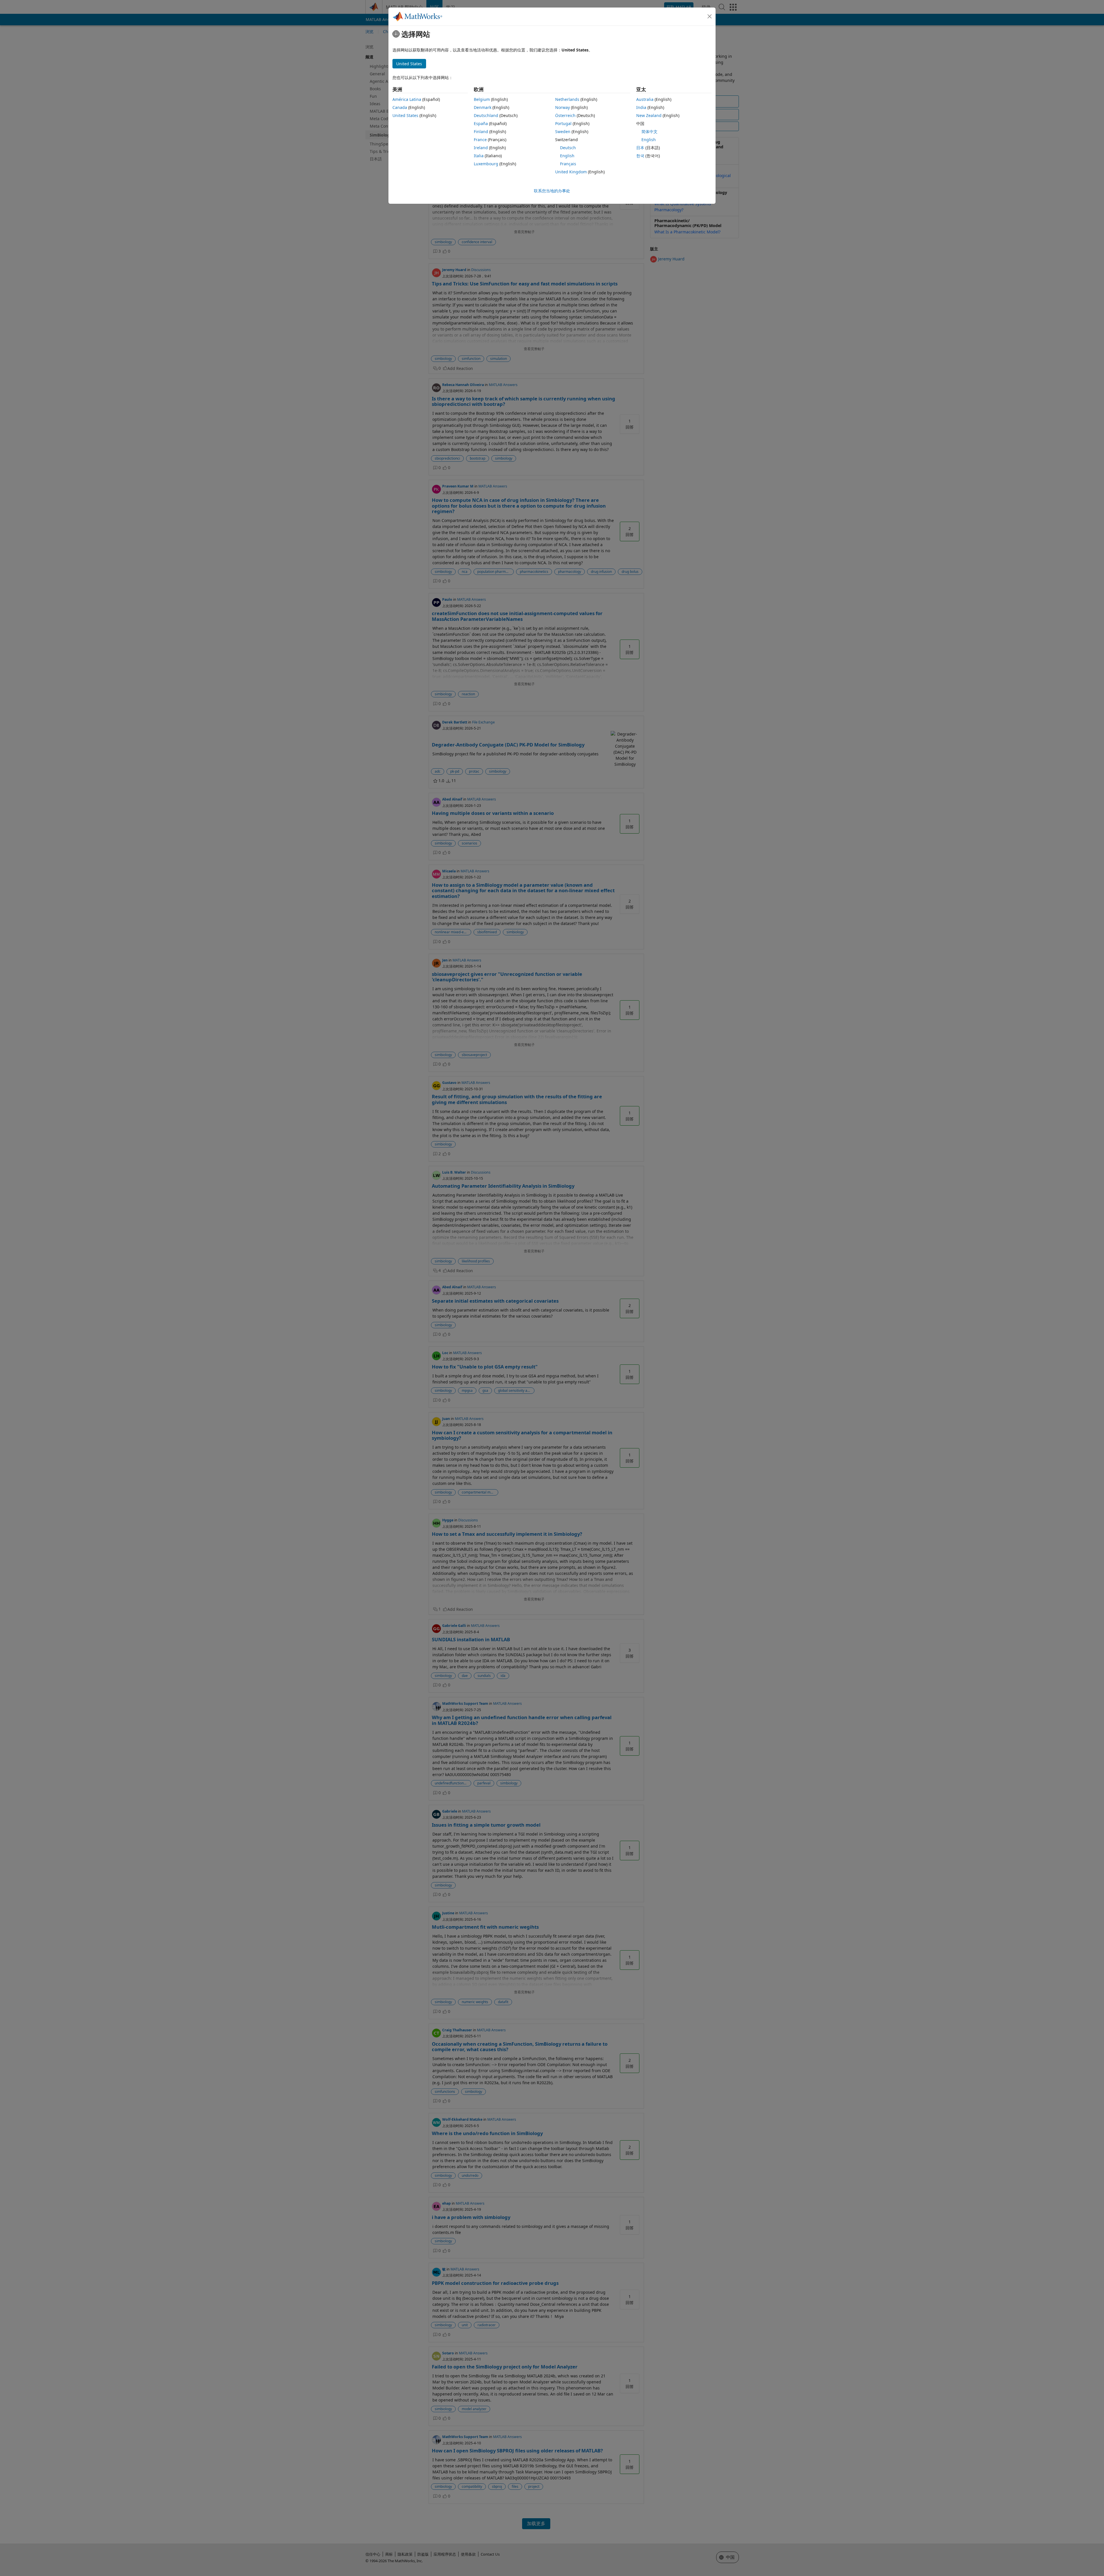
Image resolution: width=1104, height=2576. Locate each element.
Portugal (563, 123)
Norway (562, 107)
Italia (479, 156)
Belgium (482, 99)
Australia (645, 99)
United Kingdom (571, 172)
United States (405, 115)
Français (568, 164)
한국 (640, 156)
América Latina (407, 99)
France (480, 140)
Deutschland (486, 115)
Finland (481, 132)
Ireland (481, 148)
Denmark (483, 107)
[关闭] (710, 16)
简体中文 (649, 132)
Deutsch (568, 148)
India (641, 107)
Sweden (563, 132)
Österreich (565, 115)
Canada (400, 107)
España (481, 123)
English (567, 156)
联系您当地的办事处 (552, 191)
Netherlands (567, 99)
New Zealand (649, 115)
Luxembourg (486, 164)
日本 (640, 148)
